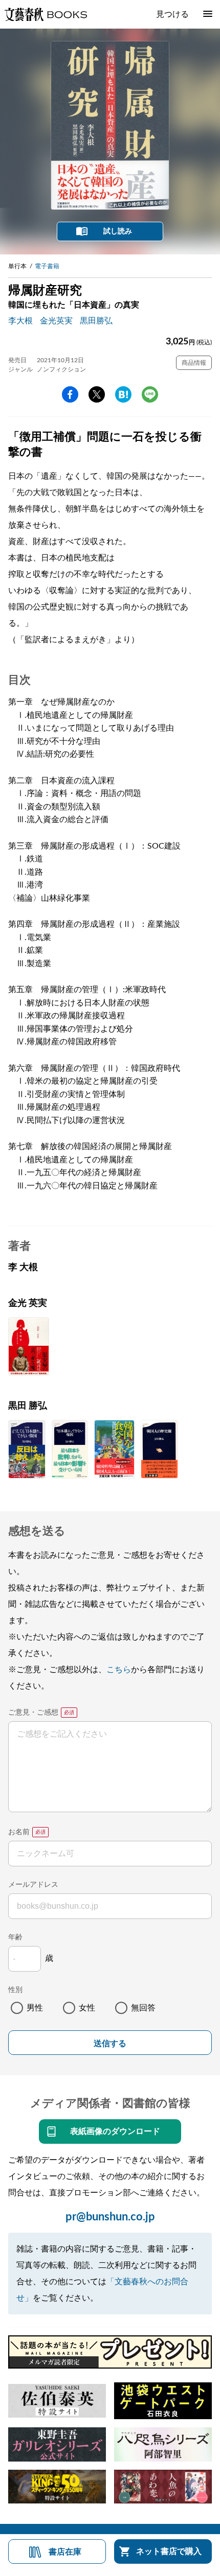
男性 (35, 2008)
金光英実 (56, 321)
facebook (70, 394)
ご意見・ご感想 (33, 1713)
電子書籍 (47, 266)
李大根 (20, 321)
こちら (119, 1670)
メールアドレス (33, 1885)
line (150, 394)
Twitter (97, 394)
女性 (87, 2008)
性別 (15, 1990)
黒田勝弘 (96, 321)
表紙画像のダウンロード (115, 2132)
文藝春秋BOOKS (46, 14)
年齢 (15, 1937)
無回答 (143, 2008)
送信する (110, 2043)
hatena (123, 394)
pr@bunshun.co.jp (110, 2217)
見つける (172, 14)
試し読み (118, 231)
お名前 (19, 1832)
